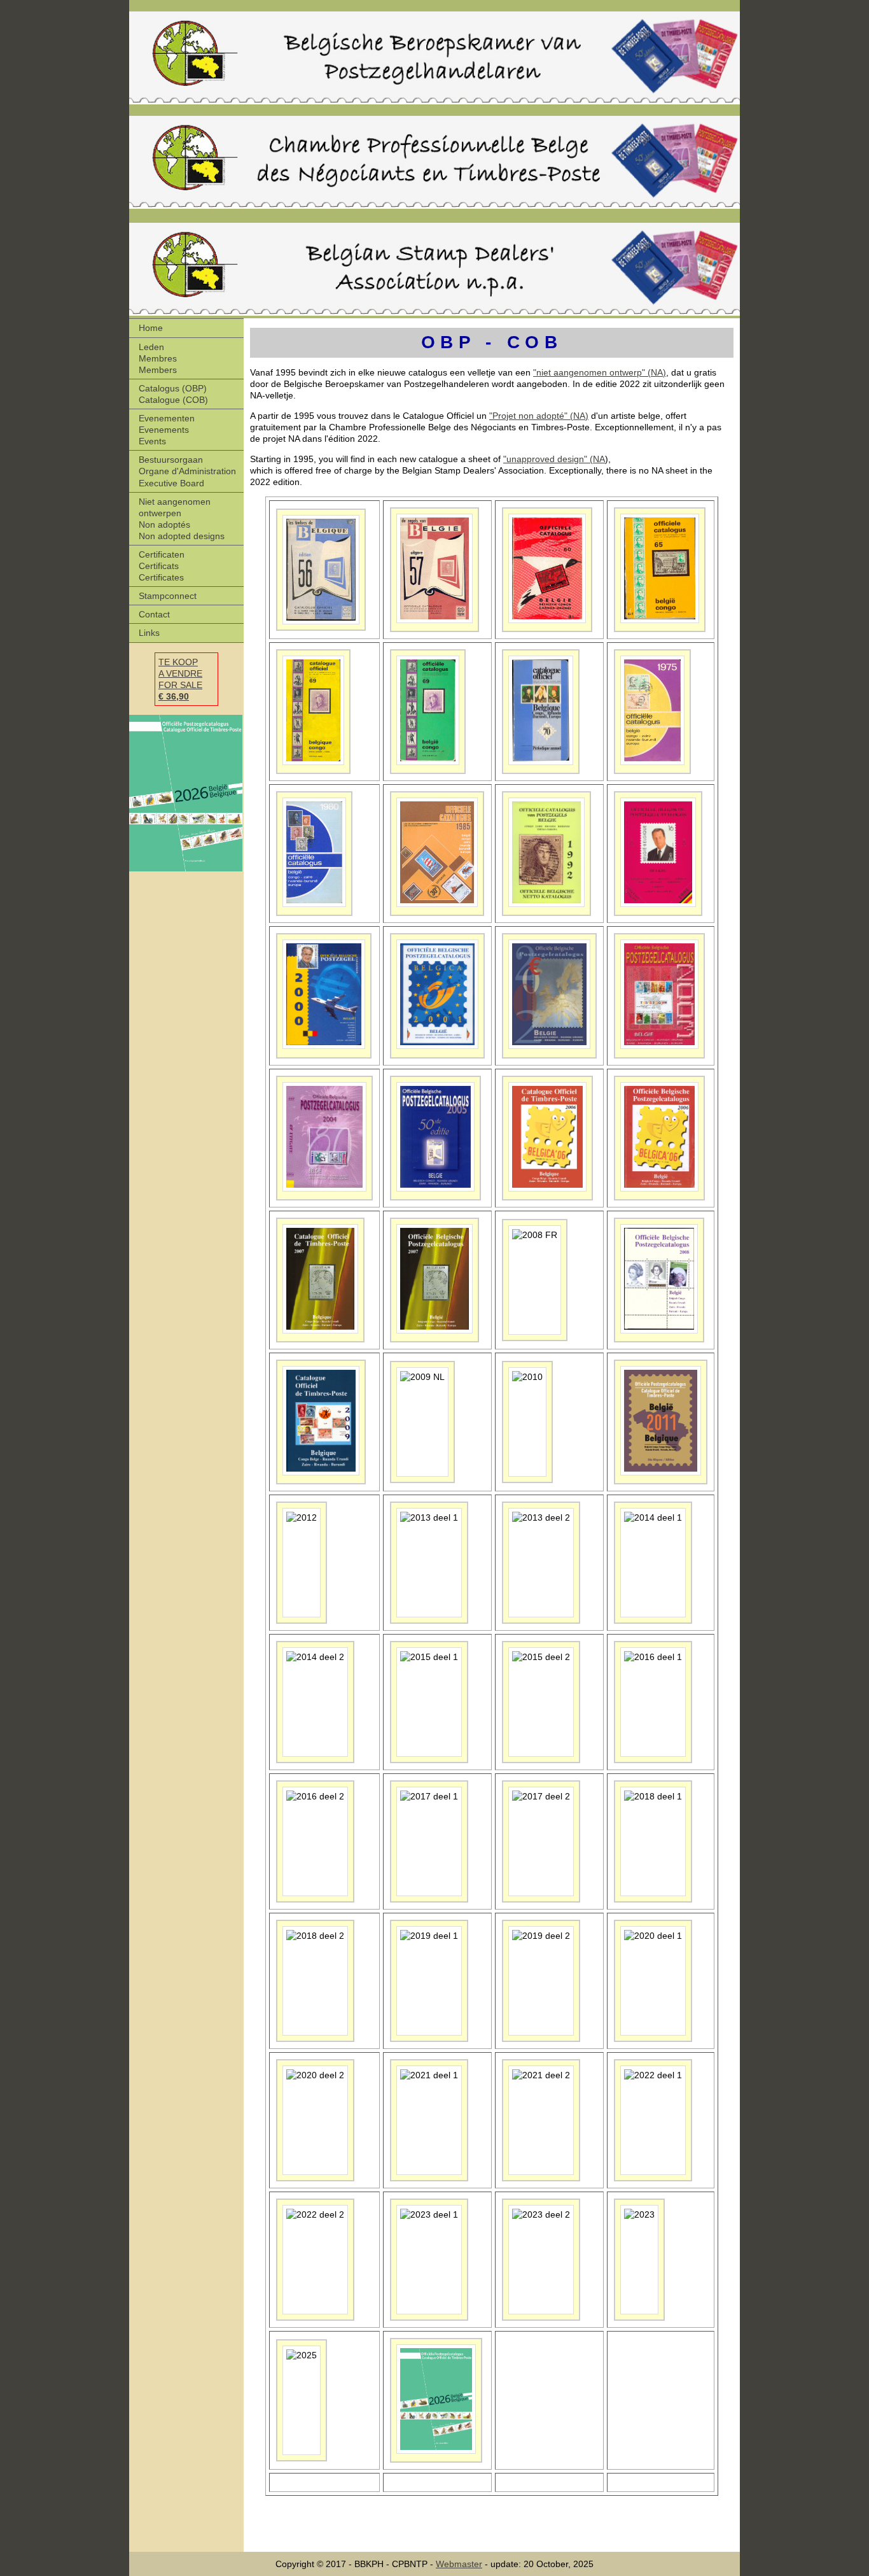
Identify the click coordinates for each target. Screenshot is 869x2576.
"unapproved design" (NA (554, 459)
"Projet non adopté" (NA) (539, 416)
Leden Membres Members (158, 358)
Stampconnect (168, 596)
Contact (154, 614)
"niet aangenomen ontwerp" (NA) (600, 372)
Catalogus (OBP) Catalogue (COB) (173, 394)
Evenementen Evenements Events (167, 430)
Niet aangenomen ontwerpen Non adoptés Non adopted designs (182, 519)
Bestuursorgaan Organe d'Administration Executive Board (187, 471)
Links (149, 633)
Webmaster (459, 2564)
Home (151, 328)
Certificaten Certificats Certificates (162, 566)
